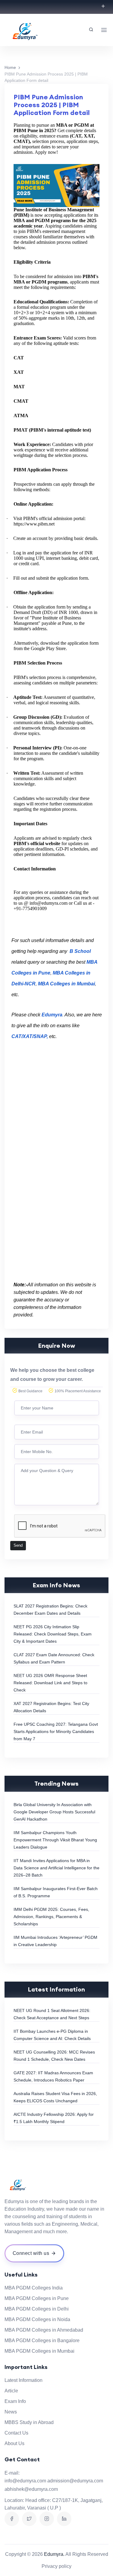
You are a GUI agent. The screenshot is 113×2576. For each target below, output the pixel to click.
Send (18, 1545)
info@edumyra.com (25, 2481)
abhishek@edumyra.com (31, 2489)
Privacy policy (56, 2566)
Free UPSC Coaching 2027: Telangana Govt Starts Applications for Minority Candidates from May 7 (56, 1731)
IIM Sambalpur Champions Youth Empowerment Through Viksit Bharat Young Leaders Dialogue (55, 1840)
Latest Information (24, 2380)
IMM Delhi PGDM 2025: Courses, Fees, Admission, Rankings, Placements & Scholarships (51, 1917)
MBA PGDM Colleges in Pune (37, 2298)
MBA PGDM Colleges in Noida (37, 2319)
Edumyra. (54, 2554)
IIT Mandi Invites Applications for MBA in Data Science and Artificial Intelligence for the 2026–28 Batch (56, 1868)
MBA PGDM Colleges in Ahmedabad (44, 2330)
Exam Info (15, 2401)
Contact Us (16, 2433)
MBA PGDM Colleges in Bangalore (42, 2340)
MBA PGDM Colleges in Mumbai (39, 2351)
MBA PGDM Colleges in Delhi (37, 2309)
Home (10, 67)
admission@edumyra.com (75, 2481)
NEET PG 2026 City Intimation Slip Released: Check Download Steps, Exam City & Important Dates (53, 1634)
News (11, 2412)
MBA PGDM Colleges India (34, 2288)
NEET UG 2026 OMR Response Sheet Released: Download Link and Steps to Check (50, 1683)
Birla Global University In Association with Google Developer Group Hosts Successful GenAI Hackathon (54, 1812)
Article (11, 2391)
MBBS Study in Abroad (29, 2422)
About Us (14, 2443)
